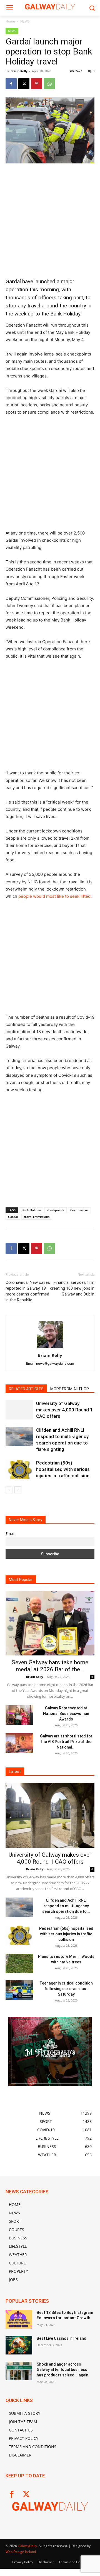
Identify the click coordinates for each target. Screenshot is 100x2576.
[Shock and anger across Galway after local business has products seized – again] (19, 2371)
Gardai (13, 1217)
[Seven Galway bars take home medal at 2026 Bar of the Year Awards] (50, 1623)
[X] (24, 84)
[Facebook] (11, 84)
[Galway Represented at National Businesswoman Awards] (19, 1715)
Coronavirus (79, 1210)
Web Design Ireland (21, 2552)
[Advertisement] (50, 221)
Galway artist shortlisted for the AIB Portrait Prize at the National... (66, 1742)
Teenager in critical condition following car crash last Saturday (66, 1989)
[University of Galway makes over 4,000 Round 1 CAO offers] (19, 1410)
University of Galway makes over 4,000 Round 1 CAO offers (64, 1410)
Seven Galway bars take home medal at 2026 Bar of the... (50, 1666)
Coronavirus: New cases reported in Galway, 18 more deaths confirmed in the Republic (28, 1291)
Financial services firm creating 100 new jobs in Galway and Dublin (72, 1288)
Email (10, 1534)
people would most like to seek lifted (54, 896)
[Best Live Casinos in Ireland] (19, 2345)
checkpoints (56, 1210)
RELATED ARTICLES (26, 1389)
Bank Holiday (31, 1210)
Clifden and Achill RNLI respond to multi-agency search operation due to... (66, 1906)
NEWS (25, 21)
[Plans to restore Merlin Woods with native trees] (19, 1963)
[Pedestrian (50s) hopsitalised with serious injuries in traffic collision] (19, 1469)
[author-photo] (50, 1348)
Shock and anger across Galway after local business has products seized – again (62, 2370)
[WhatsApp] (49, 84)
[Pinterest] (37, 84)
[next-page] (18, 1490)
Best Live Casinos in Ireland (62, 2338)
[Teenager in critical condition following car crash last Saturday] (19, 1990)
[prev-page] (9, 1490)
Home (10, 21)
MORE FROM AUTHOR (70, 1389)
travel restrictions (37, 1217)
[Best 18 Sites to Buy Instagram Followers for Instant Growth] (19, 2319)
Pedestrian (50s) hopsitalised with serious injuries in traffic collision (63, 1469)
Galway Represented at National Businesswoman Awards (66, 1714)
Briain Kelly (19, 71)
